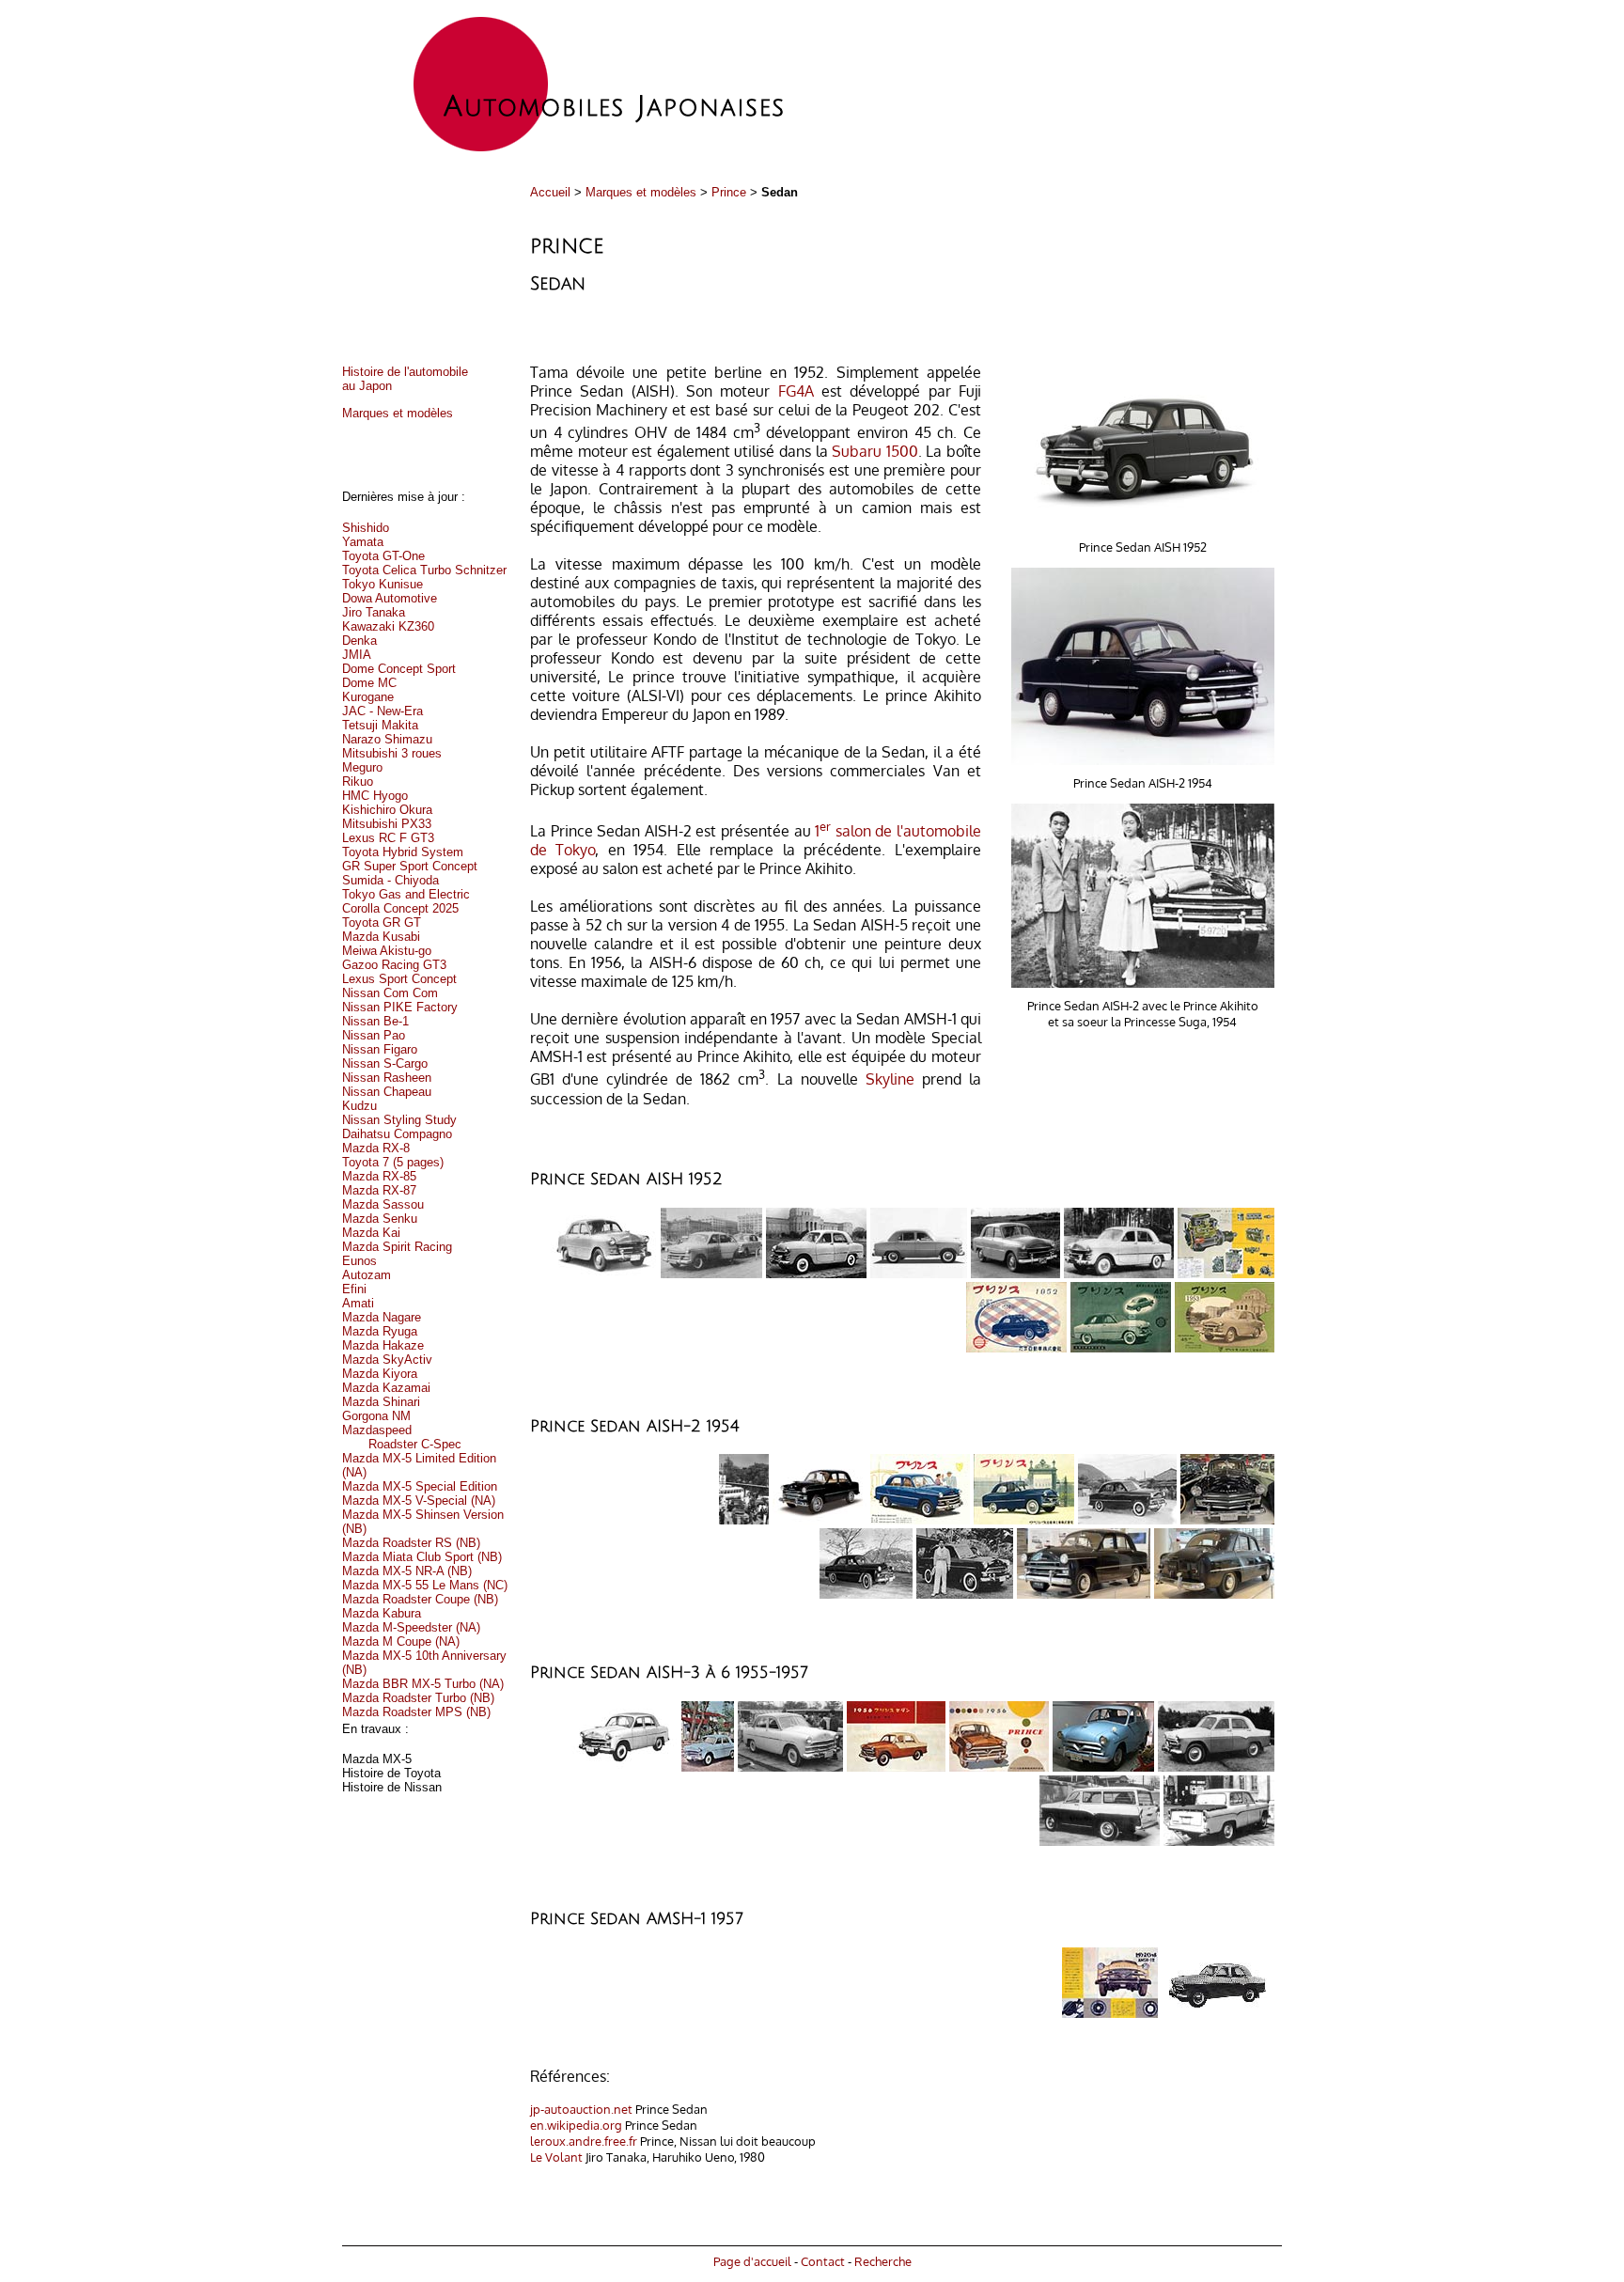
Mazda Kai (371, 1233)
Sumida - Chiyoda (390, 880)
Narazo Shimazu (387, 739)
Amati (358, 1303)
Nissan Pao (374, 1035)
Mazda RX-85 (379, 1176)
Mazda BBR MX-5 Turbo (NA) (423, 1684)
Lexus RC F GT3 (388, 838)
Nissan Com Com (390, 993)
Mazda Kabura (382, 1613)
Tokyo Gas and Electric (406, 894)
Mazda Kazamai (386, 1388)
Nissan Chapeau (387, 1092)
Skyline (890, 1080)
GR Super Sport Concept (410, 866)
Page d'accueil (752, 2261)
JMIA (357, 655)
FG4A (796, 391)
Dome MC (369, 683)
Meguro (362, 767)
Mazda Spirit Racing (397, 1247)
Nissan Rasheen (387, 1078)
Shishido (366, 528)
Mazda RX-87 (379, 1190)
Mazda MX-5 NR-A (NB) (407, 1571)
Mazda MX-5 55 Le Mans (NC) (425, 1585)
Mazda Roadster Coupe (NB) (420, 1599)
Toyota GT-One (383, 556)
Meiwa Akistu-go (387, 951)
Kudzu (359, 1106)
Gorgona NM (376, 1416)
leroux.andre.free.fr (584, 2141)
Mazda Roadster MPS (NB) (416, 1712)
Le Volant (556, 2157)
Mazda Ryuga (380, 1331)
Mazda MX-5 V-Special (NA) (419, 1500)
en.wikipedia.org (576, 2125)
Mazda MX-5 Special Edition (420, 1486)
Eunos (359, 1261)
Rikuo (358, 782)
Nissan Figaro (380, 1049)
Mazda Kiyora (380, 1374)
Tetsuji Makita (380, 725)
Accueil (550, 192)
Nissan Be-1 (375, 1021)
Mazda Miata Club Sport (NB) (422, 1557)
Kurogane (368, 697)
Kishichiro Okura (387, 810)
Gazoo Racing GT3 (394, 965)
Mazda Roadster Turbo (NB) (418, 1698)
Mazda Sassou (383, 1204)
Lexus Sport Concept (399, 979)
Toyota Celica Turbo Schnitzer (424, 570)
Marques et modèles (641, 192)
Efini (354, 1289)
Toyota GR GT (382, 922)
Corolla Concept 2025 (400, 908)
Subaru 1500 (875, 451)
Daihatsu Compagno (397, 1134)
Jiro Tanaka (374, 612)
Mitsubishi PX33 (387, 824)
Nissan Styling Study (399, 1120)
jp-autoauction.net (581, 2109)
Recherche (883, 2261)
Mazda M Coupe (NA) (401, 1641)
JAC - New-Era (383, 711)
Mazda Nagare (382, 1317)
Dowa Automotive (390, 598)
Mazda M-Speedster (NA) (411, 1627)
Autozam (367, 1275)
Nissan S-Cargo (385, 1063)
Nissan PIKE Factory (400, 1007)
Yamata (363, 542)
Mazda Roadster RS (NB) (411, 1543)
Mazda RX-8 (376, 1148)
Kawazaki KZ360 (388, 626)
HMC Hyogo (375, 796)
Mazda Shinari (381, 1402)
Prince (729, 192)
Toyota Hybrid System (403, 852)
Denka (359, 641)
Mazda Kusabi (381, 937)
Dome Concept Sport (399, 669)
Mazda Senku (380, 1219)
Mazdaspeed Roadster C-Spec (402, 1437)
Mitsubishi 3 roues (392, 753)
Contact (823, 2261)
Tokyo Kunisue (383, 584)
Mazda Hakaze (383, 1345)
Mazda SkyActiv (387, 1360)
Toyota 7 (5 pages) (393, 1162)
